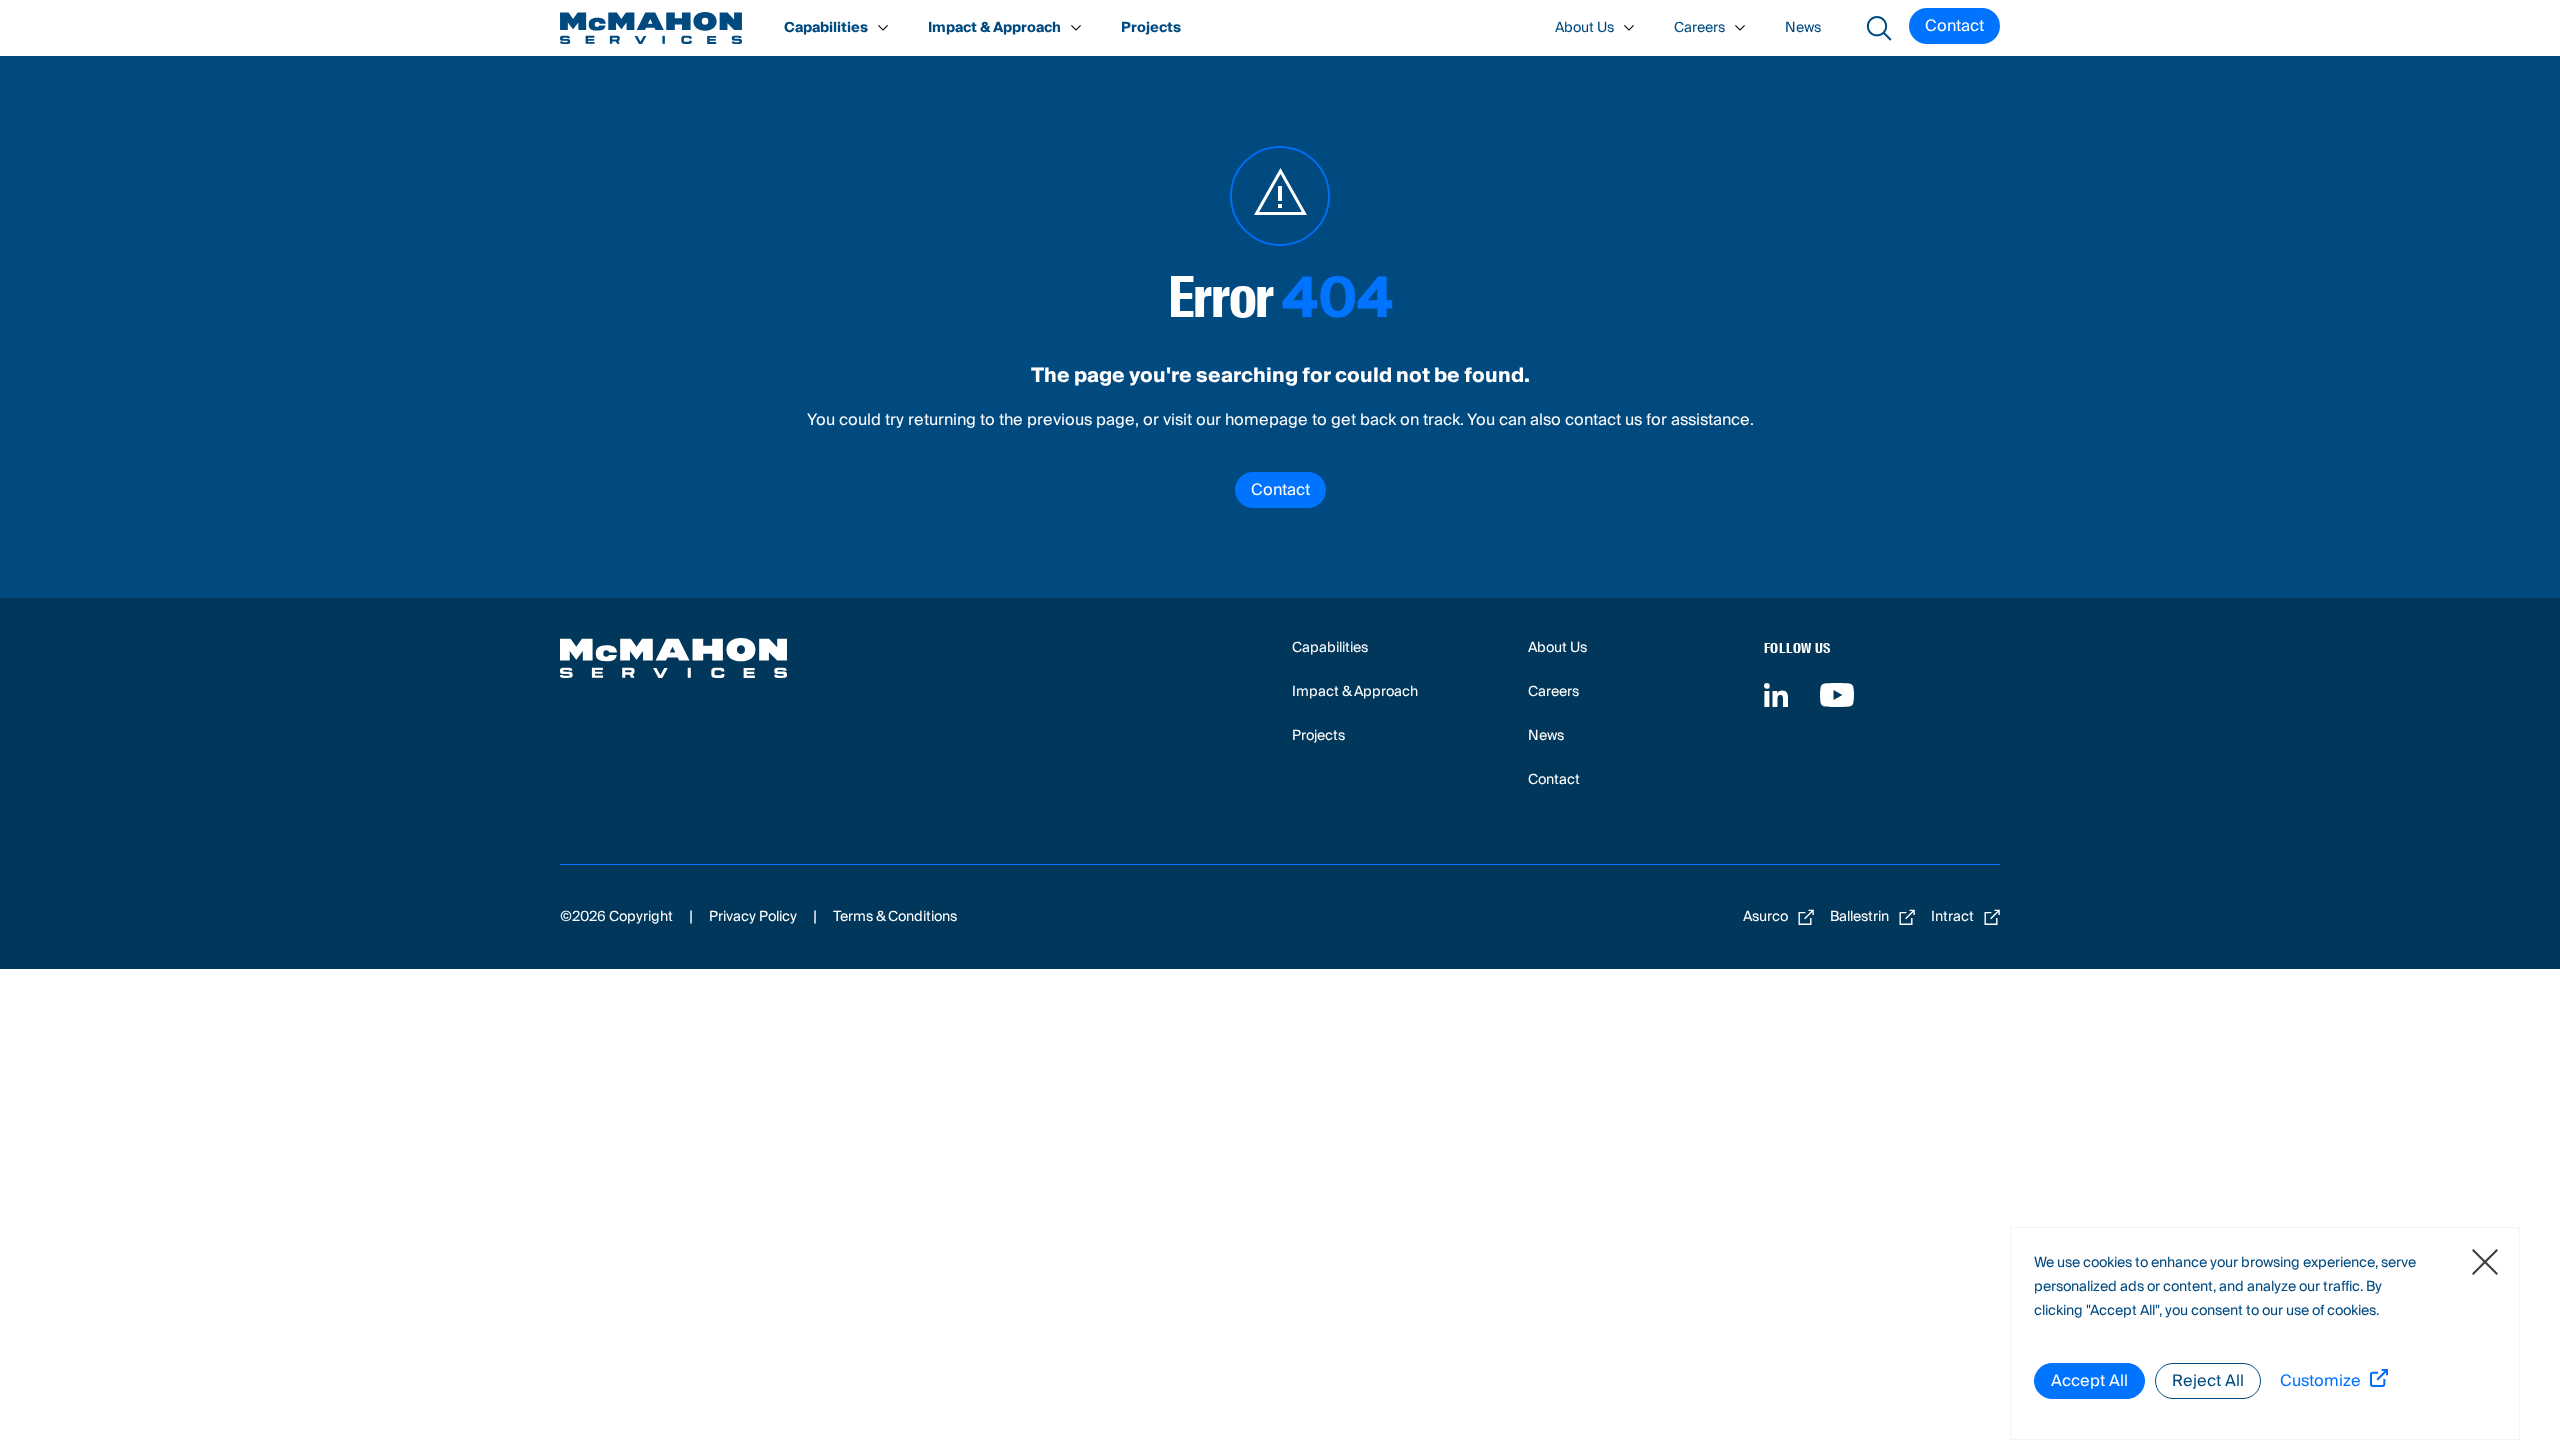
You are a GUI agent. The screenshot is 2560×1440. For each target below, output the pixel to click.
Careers (1699, 28)
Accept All (2089, 1381)
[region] (2265, 1333)
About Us (1584, 28)
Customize (2320, 1381)
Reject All (2208, 1381)
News (1803, 28)
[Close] (2485, 1262)
